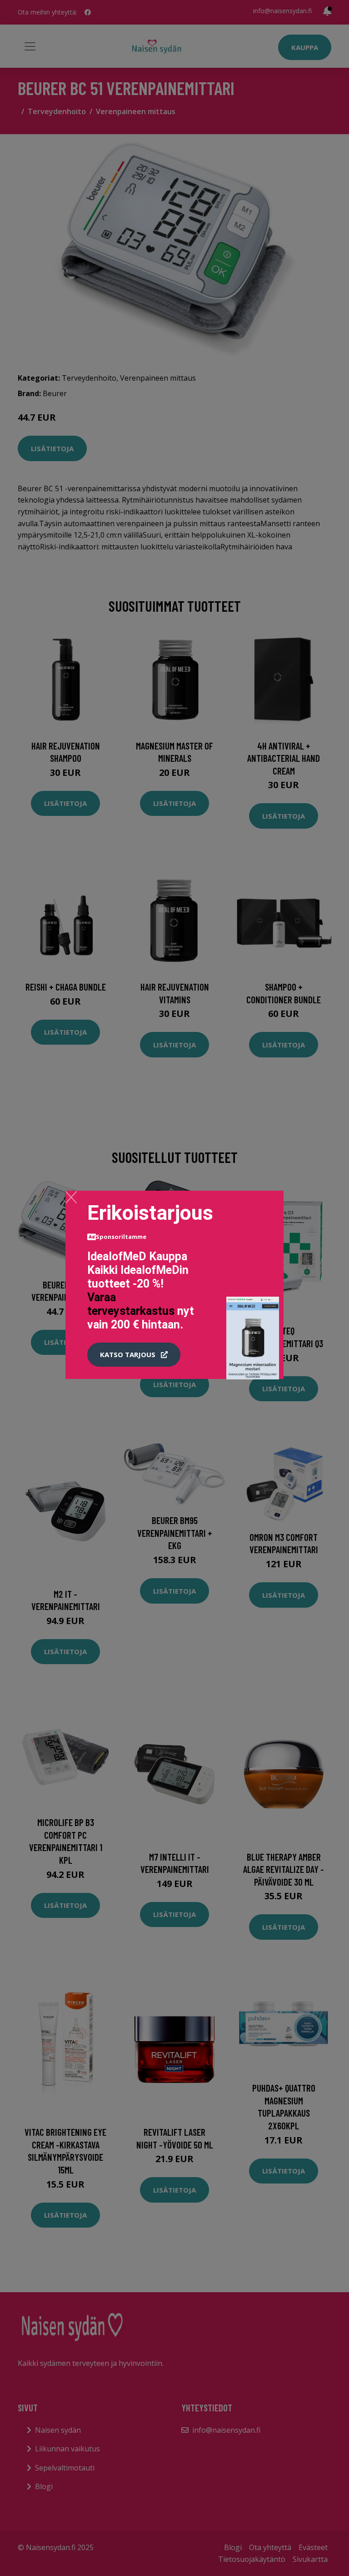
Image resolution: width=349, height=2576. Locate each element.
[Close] (71, 1197)
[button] (134, 1355)
